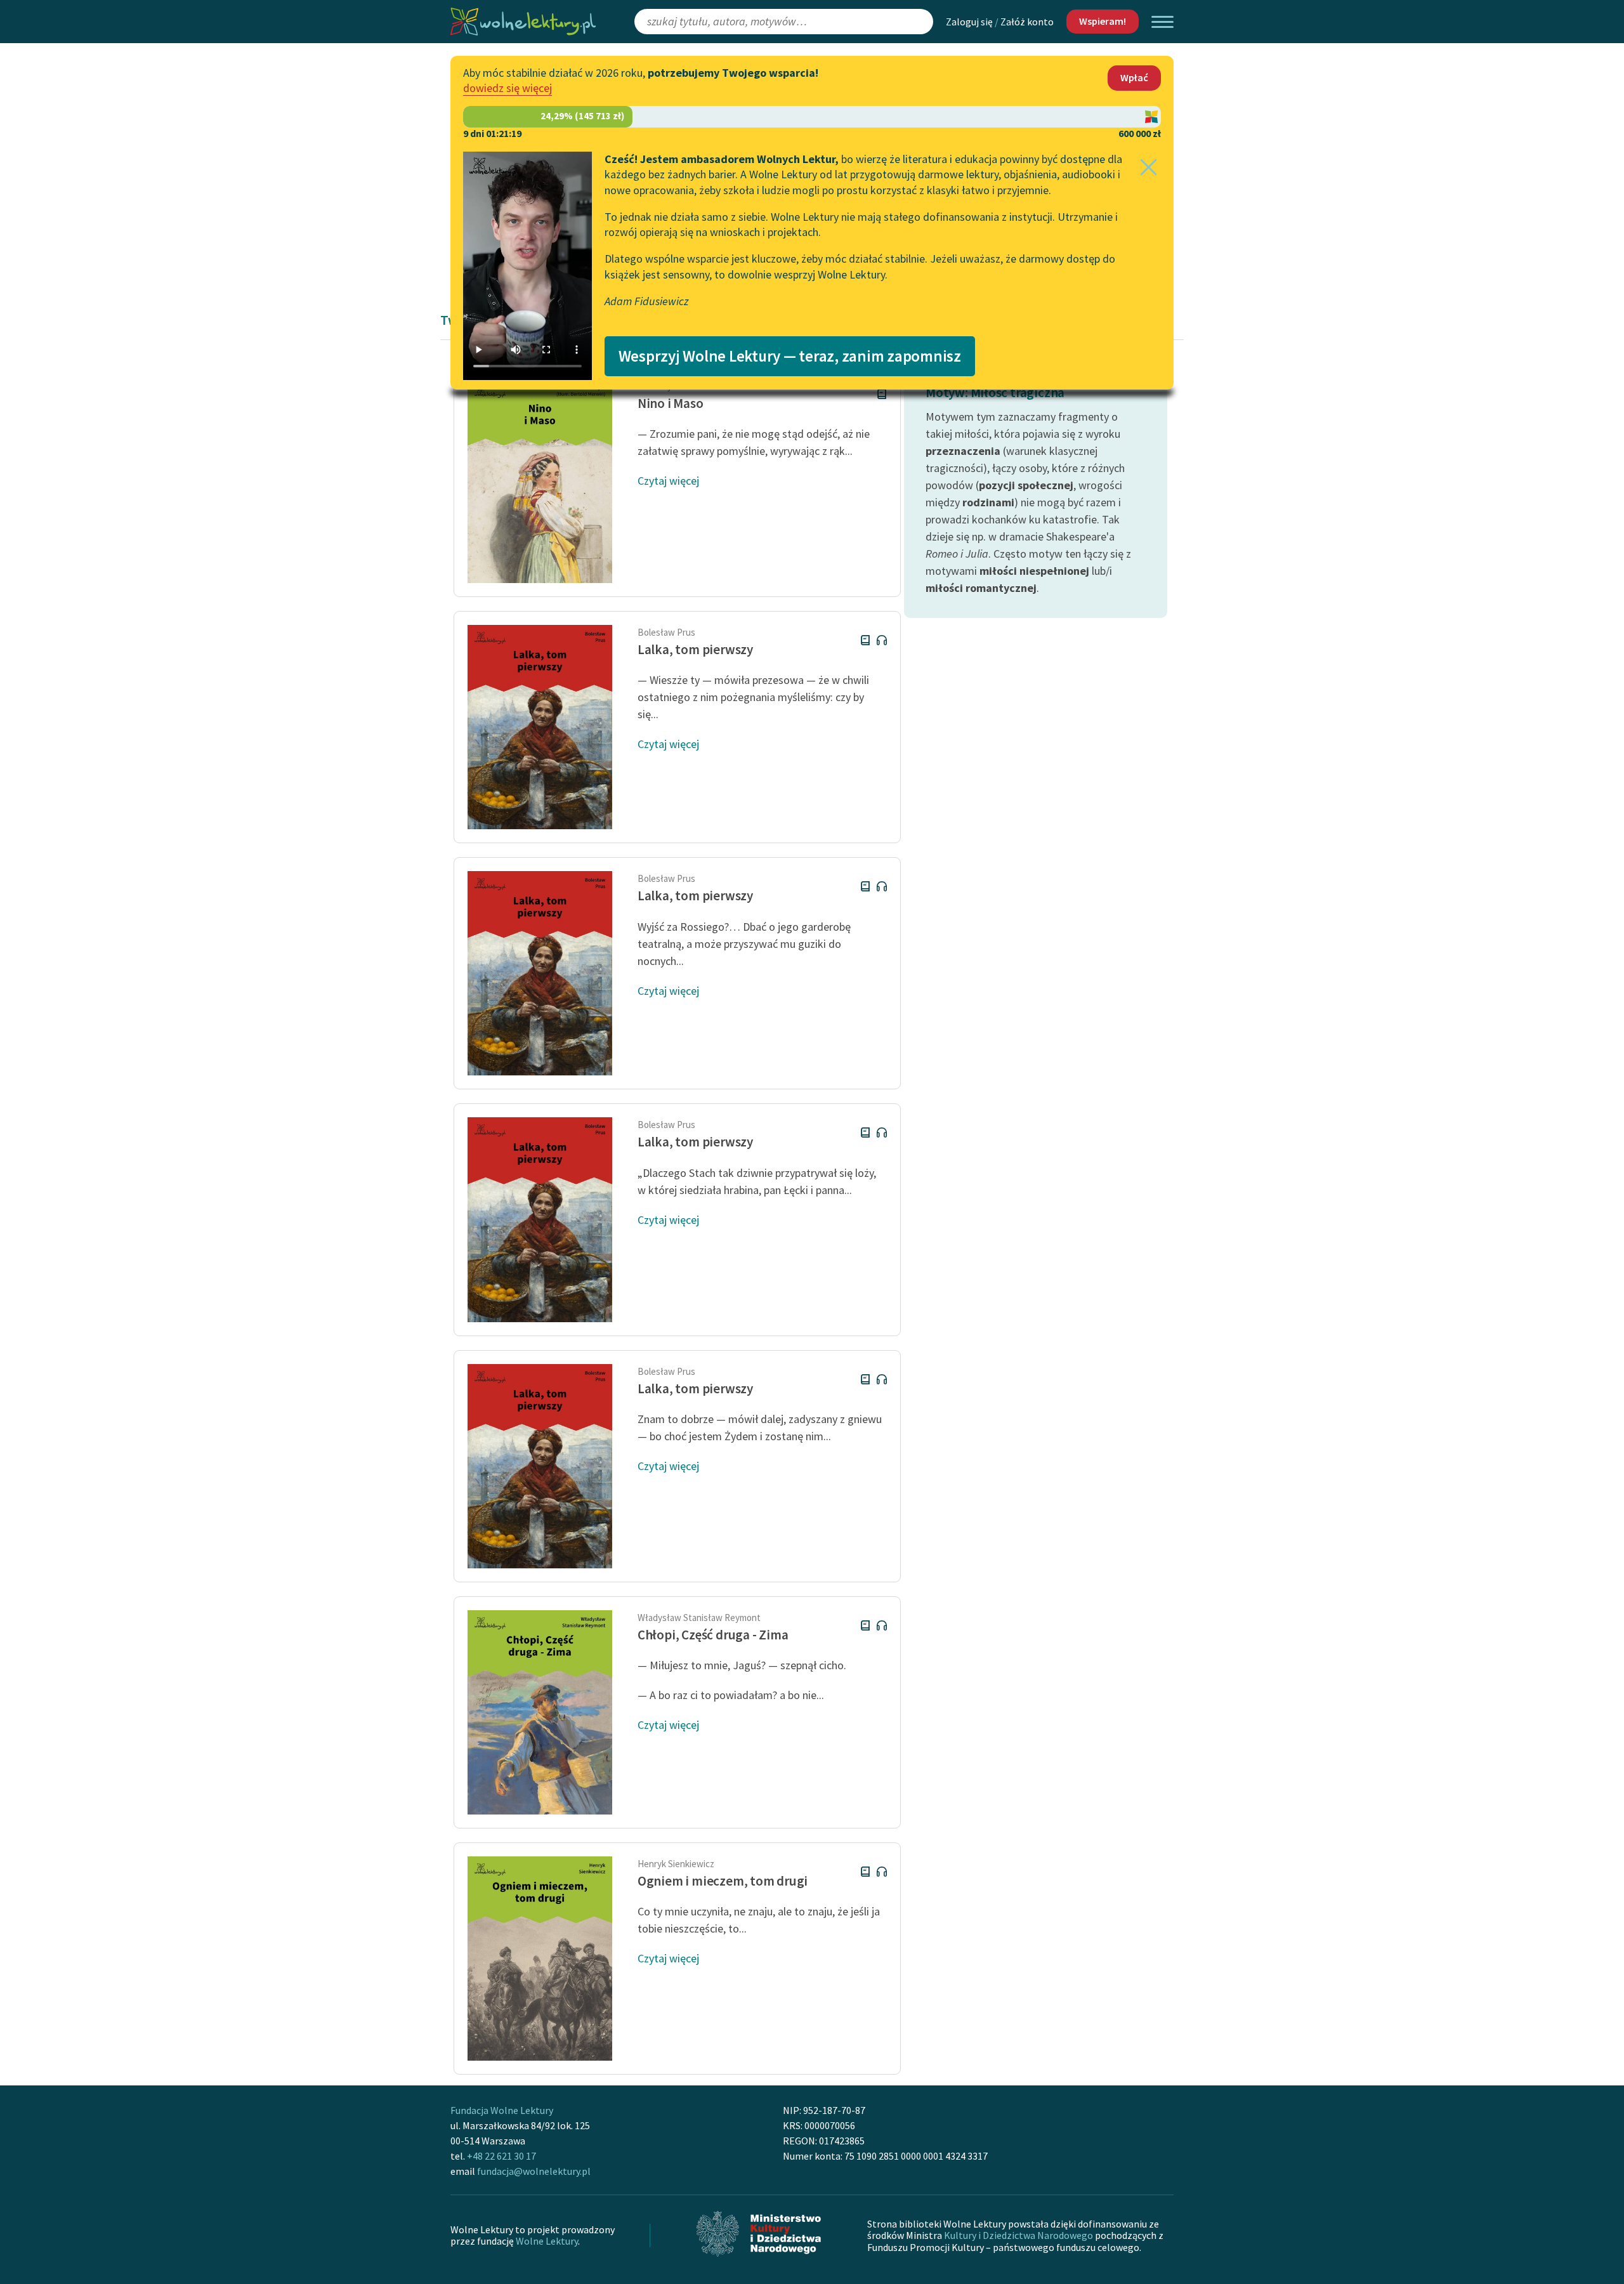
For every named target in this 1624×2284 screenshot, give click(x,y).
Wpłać (1134, 77)
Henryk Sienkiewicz (676, 1864)
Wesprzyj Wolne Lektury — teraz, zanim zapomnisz (790, 356)
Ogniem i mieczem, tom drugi (723, 1881)
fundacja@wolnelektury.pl (534, 2171)
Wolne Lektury (547, 2241)
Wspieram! (1103, 21)
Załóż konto (1027, 22)
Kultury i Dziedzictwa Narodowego (1018, 2235)
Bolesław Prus (666, 632)
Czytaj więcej (668, 481)
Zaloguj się (969, 22)
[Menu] (1162, 22)
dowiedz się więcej (507, 88)
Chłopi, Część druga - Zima (713, 1635)
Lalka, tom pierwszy (695, 649)
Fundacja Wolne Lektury (502, 2110)
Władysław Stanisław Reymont (699, 1618)
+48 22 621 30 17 (501, 2156)
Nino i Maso (671, 403)
